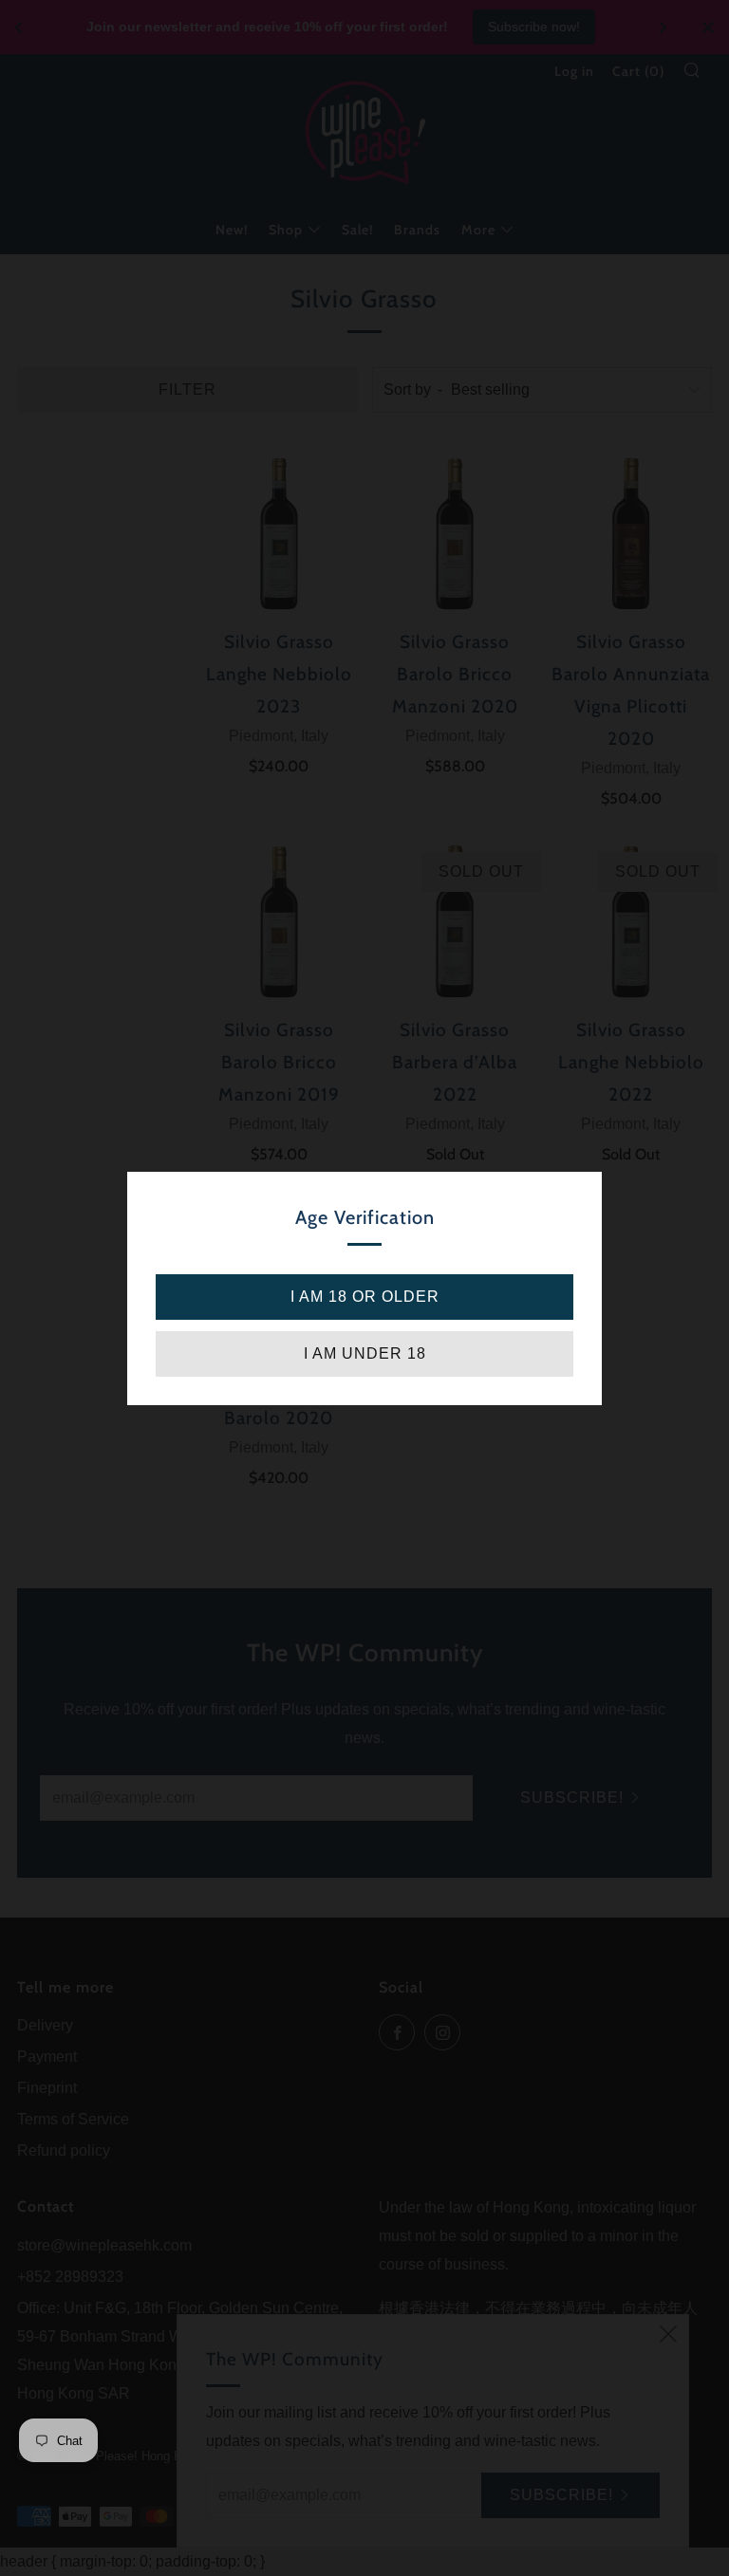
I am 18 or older (365, 1297)
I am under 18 (365, 1353)
